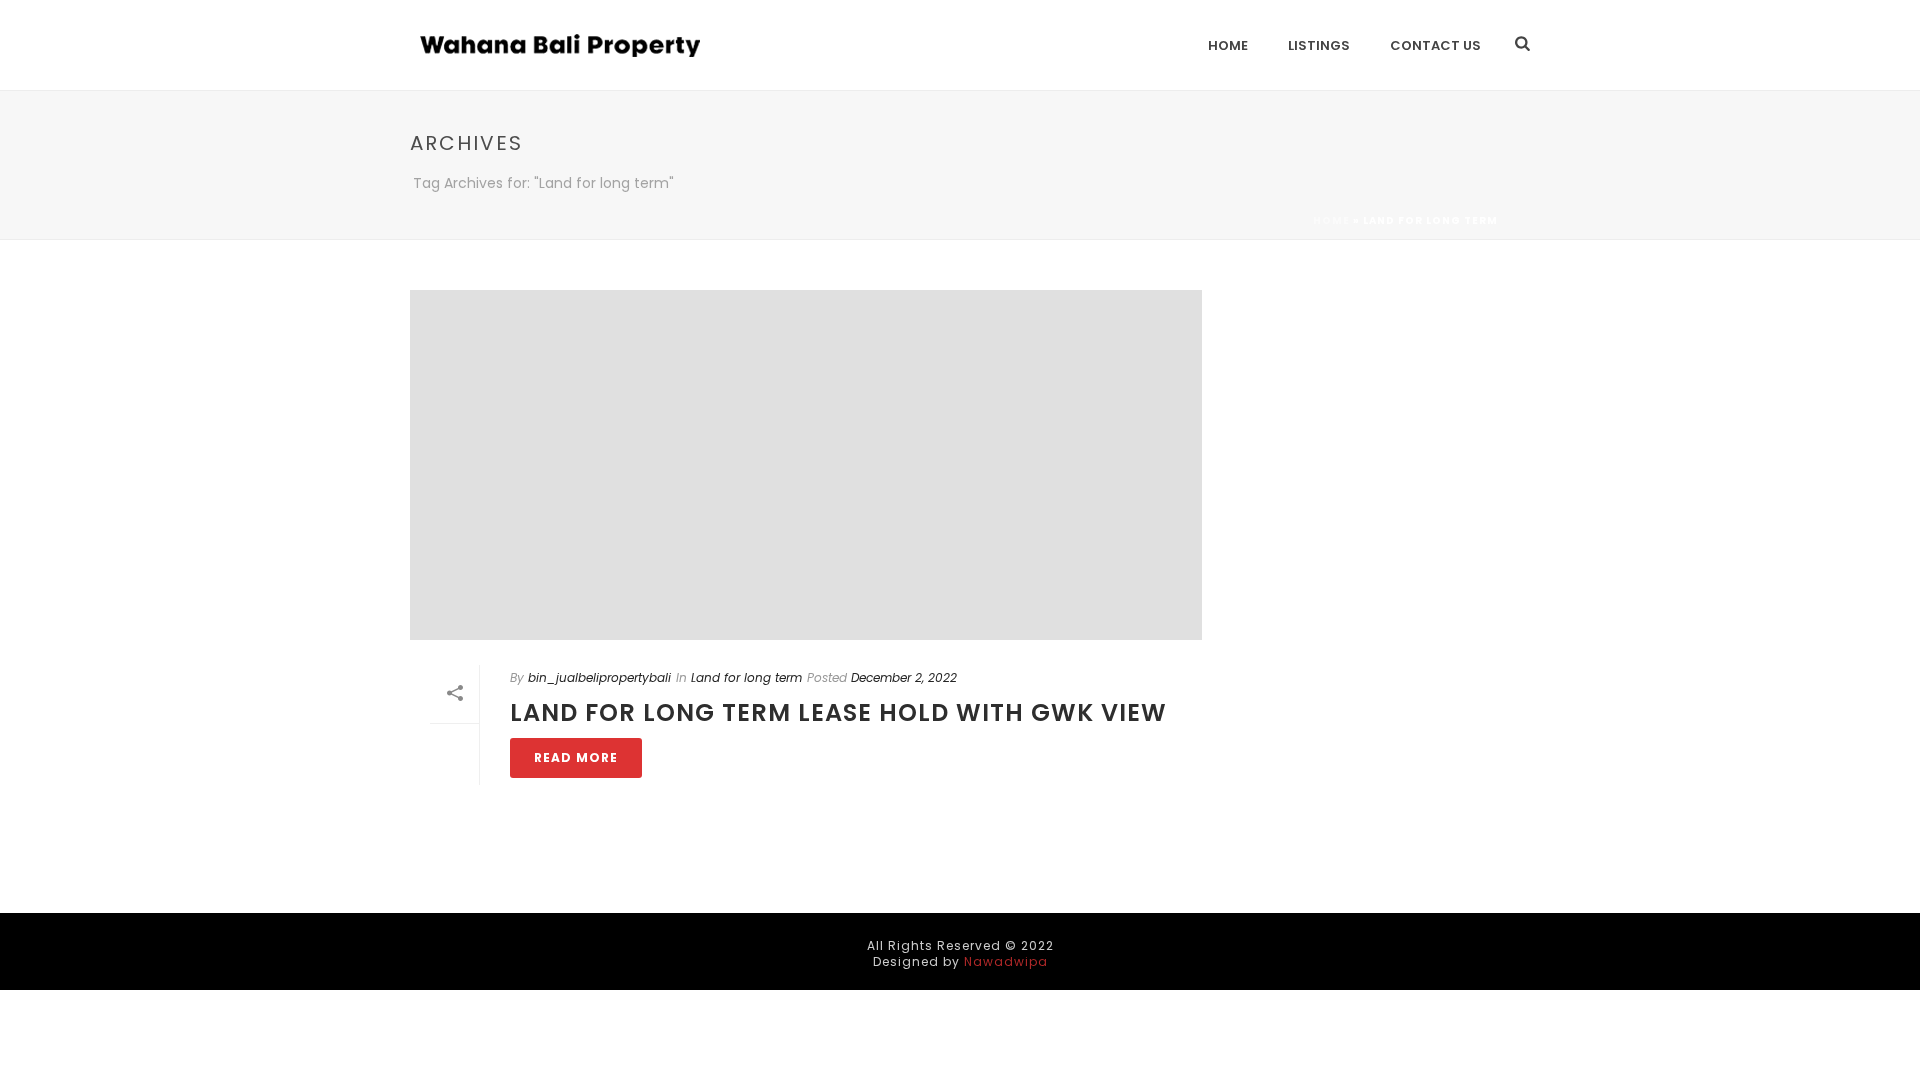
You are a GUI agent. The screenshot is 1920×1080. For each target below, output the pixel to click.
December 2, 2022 (904, 677)
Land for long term (746, 677)
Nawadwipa (1006, 961)
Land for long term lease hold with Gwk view (838, 712)
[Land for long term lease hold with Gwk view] (806, 465)
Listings (1319, 45)
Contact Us (1435, 45)
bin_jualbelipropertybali (599, 677)
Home (1228, 45)
